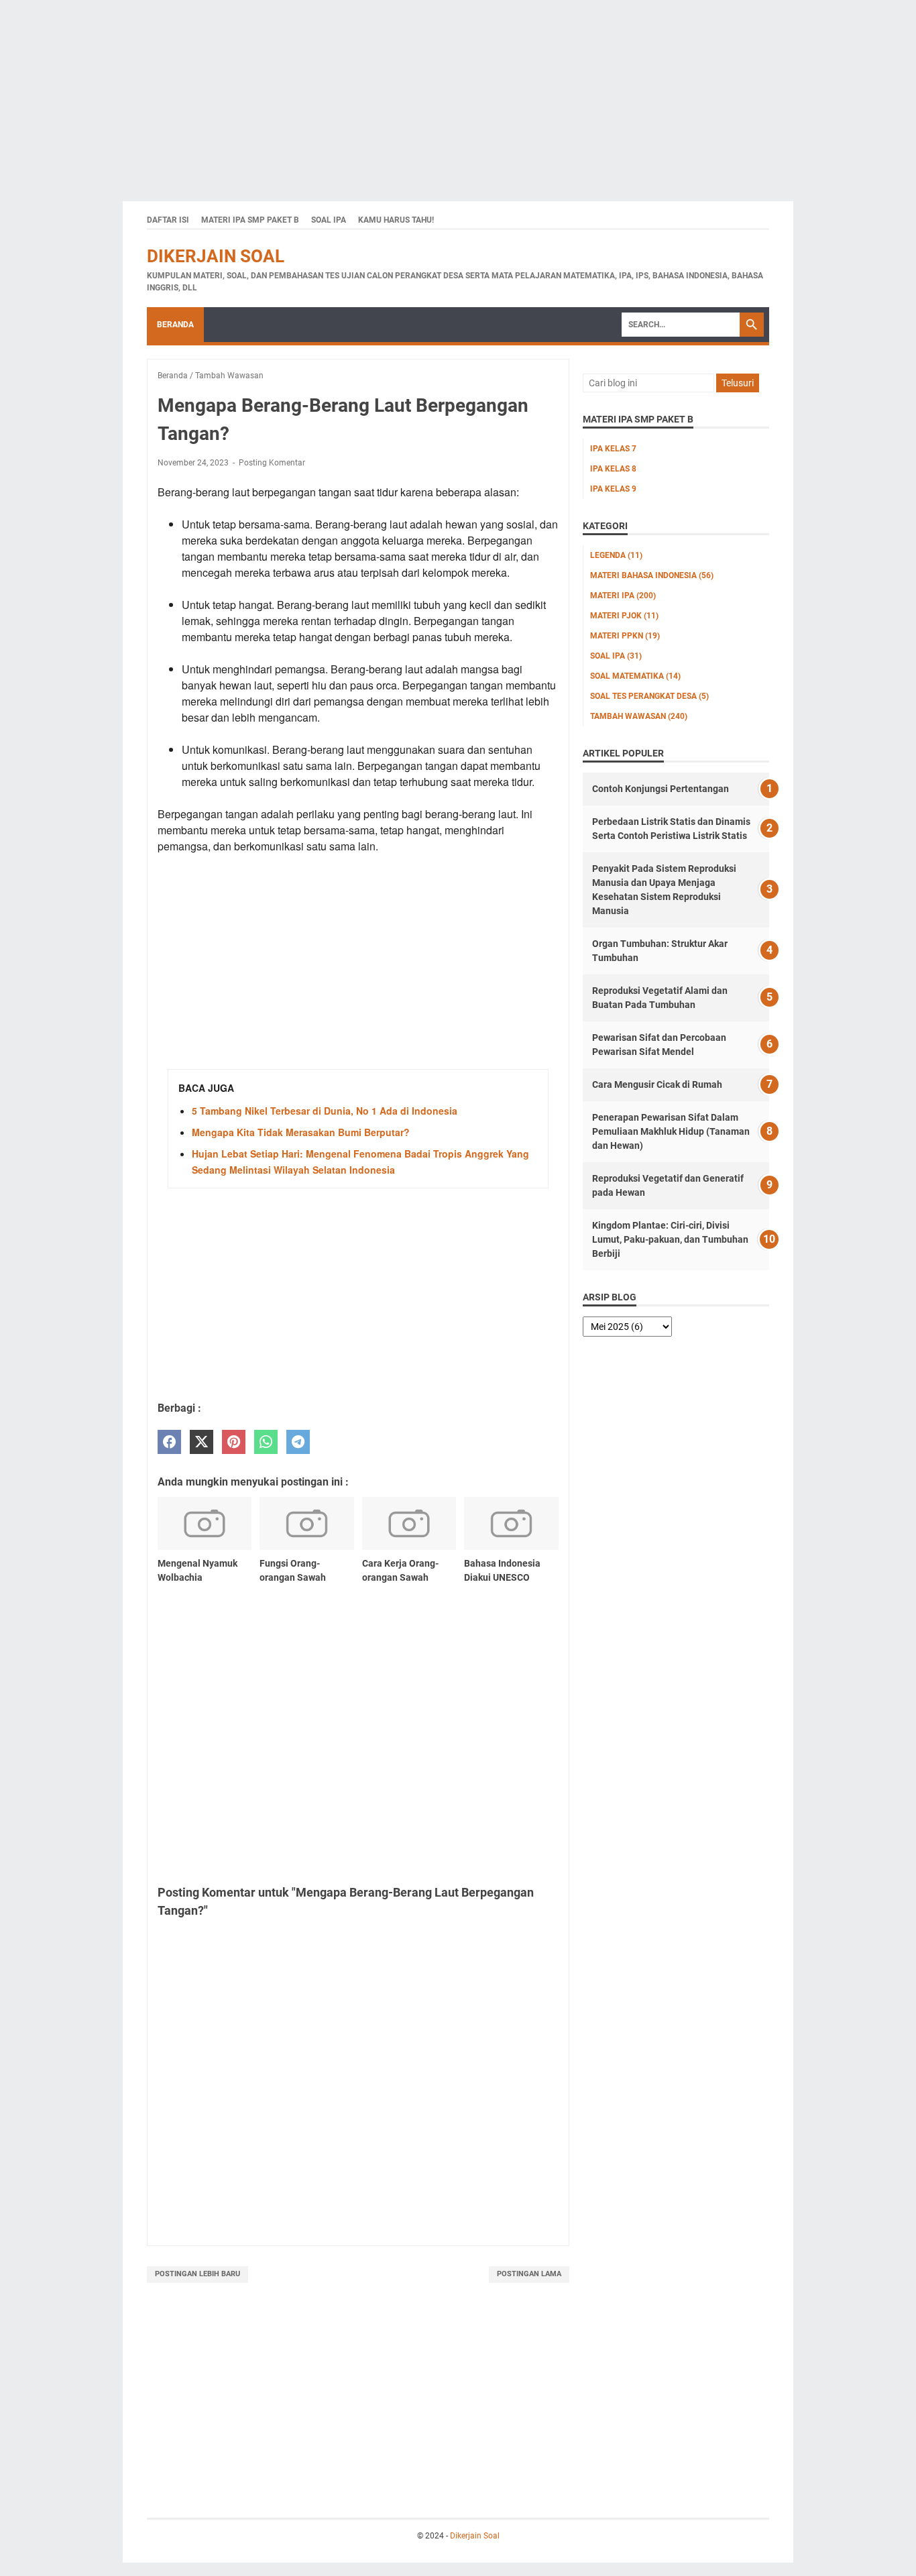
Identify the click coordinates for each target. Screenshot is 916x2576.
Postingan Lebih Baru (197, 2274)
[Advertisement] (402, 94)
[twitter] (202, 1442)
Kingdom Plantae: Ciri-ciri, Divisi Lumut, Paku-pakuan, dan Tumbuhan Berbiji (670, 1239)
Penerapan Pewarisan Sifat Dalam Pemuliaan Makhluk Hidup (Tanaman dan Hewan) (671, 1131)
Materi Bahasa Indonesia (652, 575)
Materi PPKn (625, 636)
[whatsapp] (266, 1442)
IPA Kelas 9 (613, 489)
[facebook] (169, 1442)
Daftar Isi (168, 220)
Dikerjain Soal (216, 256)
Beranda (175, 325)
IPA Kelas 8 (613, 469)
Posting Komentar (272, 463)
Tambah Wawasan (639, 716)
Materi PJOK (624, 616)
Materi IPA (623, 596)
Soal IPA (329, 220)
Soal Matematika (635, 676)
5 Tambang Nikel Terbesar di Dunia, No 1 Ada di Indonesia (325, 1111)
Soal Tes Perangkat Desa (649, 696)
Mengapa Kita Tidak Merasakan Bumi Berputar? (301, 1132)
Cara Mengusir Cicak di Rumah (657, 1084)
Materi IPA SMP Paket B (250, 220)
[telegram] (298, 1442)
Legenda (616, 555)
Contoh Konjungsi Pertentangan (661, 789)
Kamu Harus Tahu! (396, 220)
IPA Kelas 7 (613, 449)
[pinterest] (234, 1442)
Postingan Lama (529, 2274)
